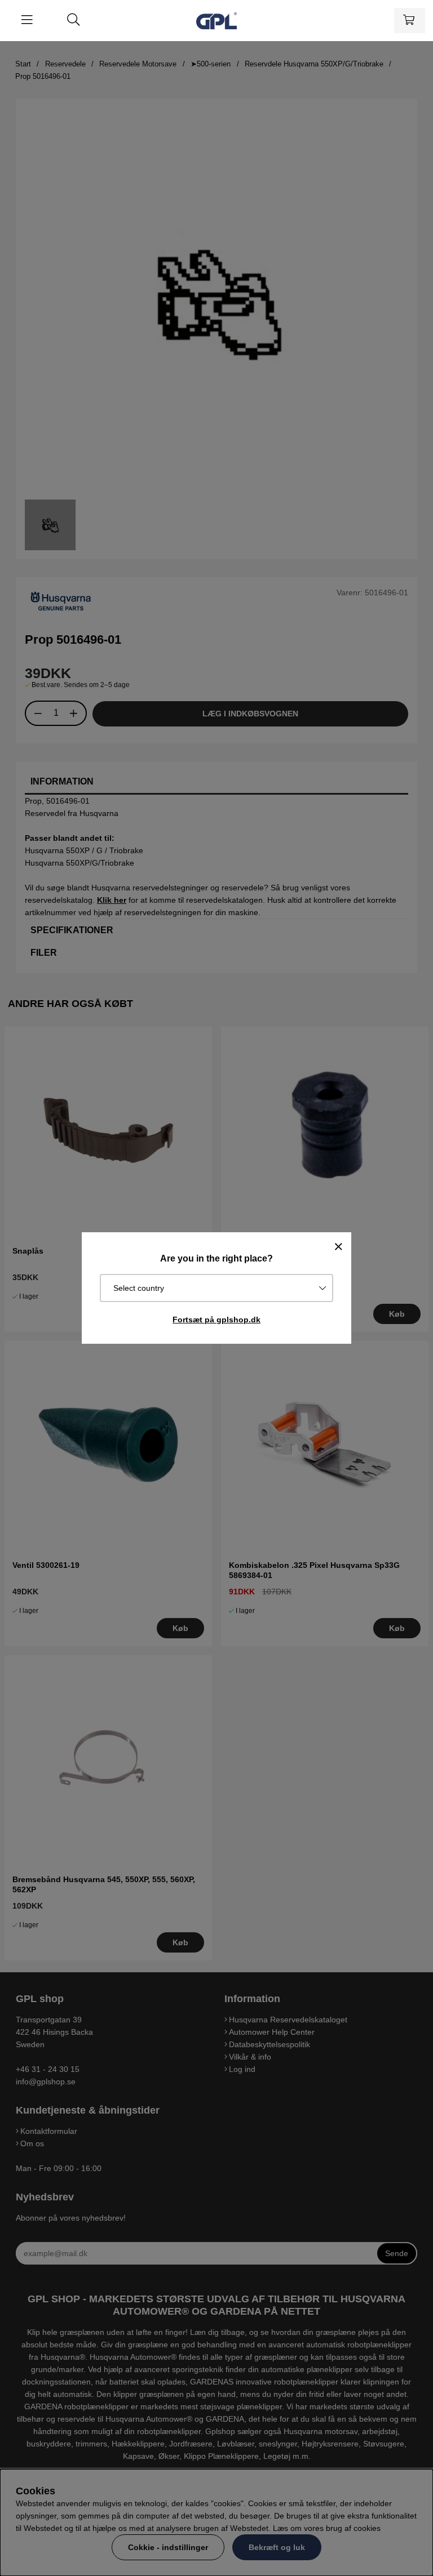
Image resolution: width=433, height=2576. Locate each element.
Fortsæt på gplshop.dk (216, 1320)
